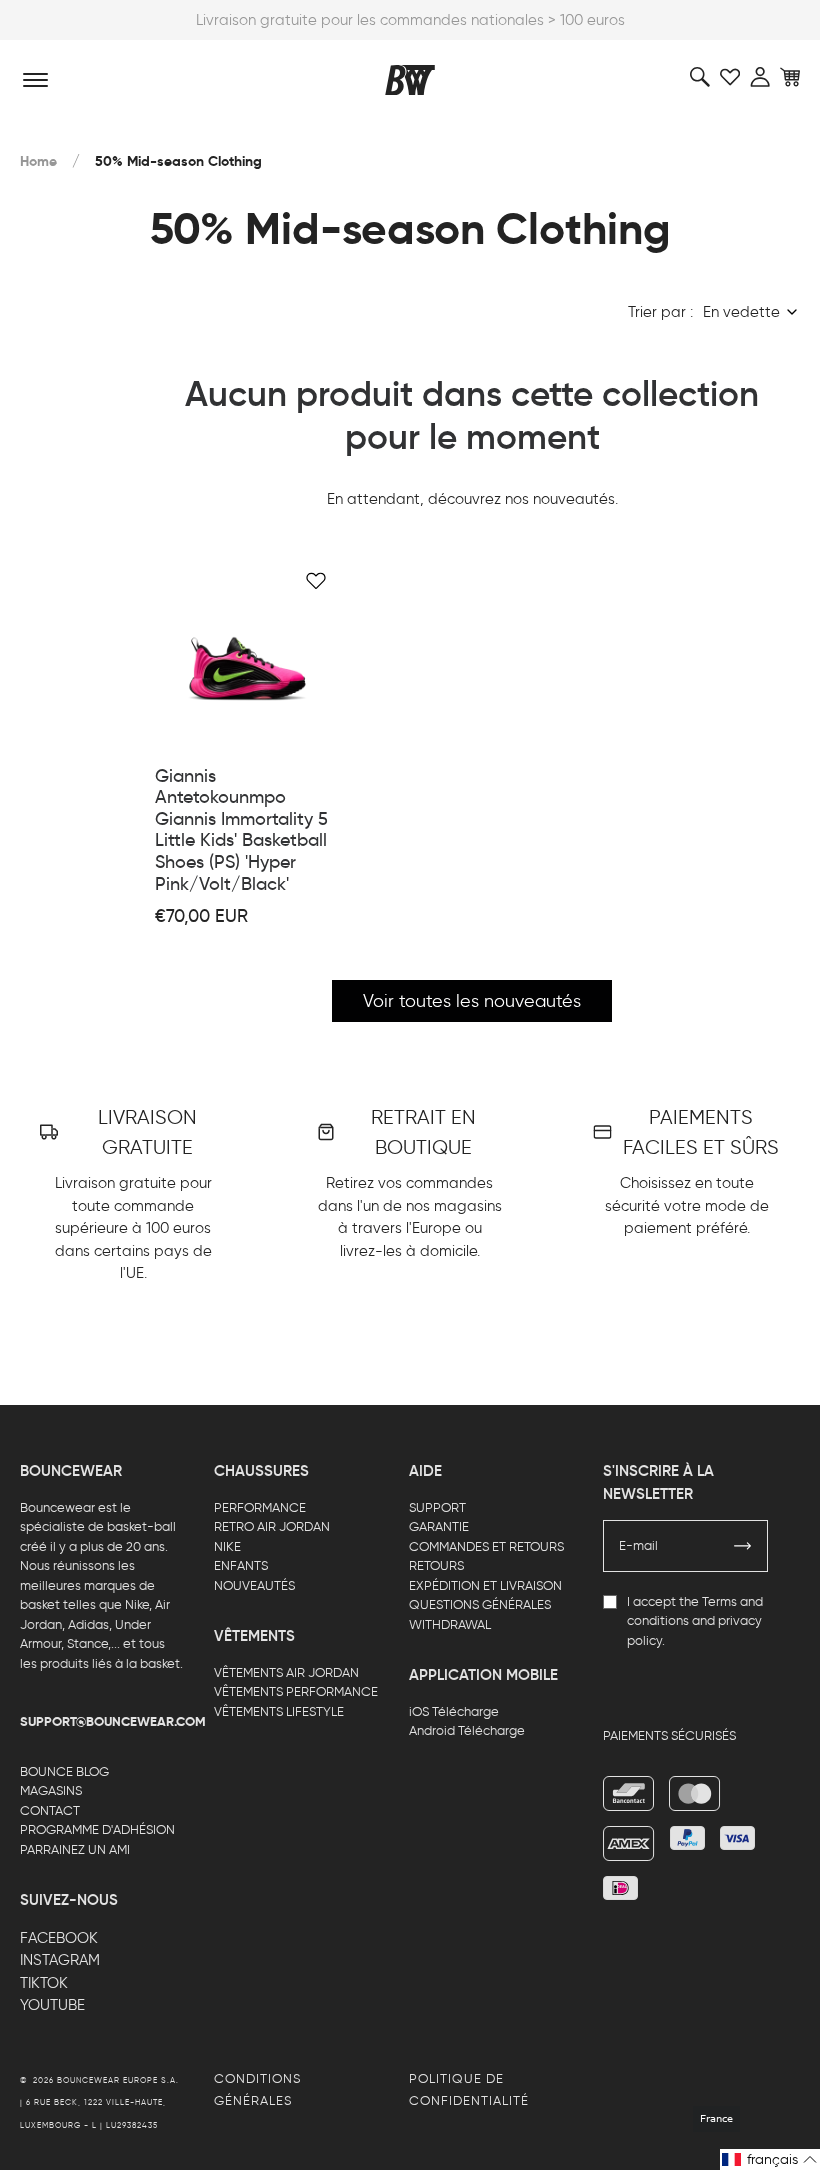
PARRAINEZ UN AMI (75, 1849)
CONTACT (50, 1810)
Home (38, 161)
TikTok (44, 1983)
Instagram (60, 1960)
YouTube (52, 2005)
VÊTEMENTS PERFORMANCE (296, 1691)
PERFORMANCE (260, 1507)
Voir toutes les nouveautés (472, 1001)
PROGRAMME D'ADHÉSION (97, 1829)
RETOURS (436, 1565)
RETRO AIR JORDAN (272, 1526)
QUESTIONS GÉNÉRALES (480, 1604)
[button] (770, 2159)
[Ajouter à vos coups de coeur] (316, 581)
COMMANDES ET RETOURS (486, 1546)
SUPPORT (437, 1507)
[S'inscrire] (743, 1546)
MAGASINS (51, 1790)
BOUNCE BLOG (64, 1771)
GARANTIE (439, 1526)
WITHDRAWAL (450, 1624)
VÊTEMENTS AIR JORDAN (286, 1672)
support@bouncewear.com (113, 1722)
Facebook (59, 1938)
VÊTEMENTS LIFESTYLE (279, 1711)
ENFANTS (241, 1565)
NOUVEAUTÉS (254, 1585)
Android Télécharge (467, 1730)
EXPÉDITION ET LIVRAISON (485, 1585)
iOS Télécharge (454, 1711)
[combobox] (751, 312)
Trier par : (660, 312)
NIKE (227, 1546)
